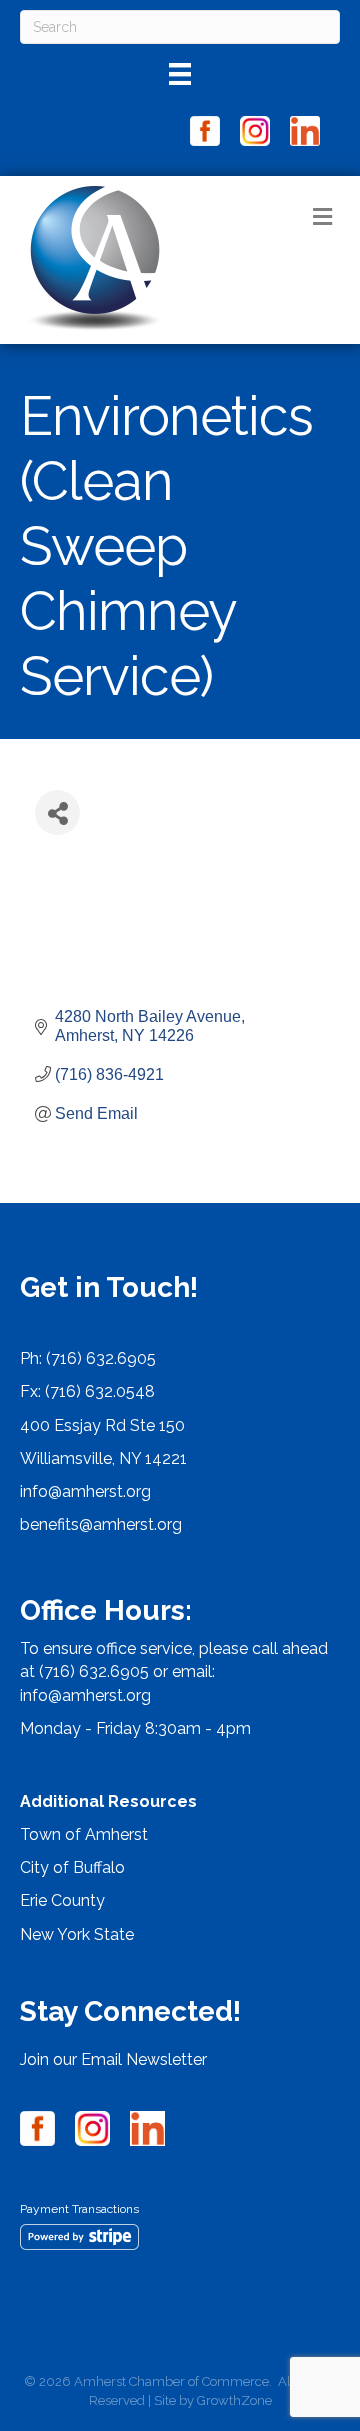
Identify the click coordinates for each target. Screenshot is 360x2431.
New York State (77, 1934)
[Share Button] (57, 812)
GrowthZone (234, 2400)
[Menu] (180, 74)
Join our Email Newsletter (113, 2059)
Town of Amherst (84, 1834)
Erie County (62, 1900)
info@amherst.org (85, 1491)
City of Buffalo (72, 1867)
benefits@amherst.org (101, 1524)
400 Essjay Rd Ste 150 (102, 1425)
